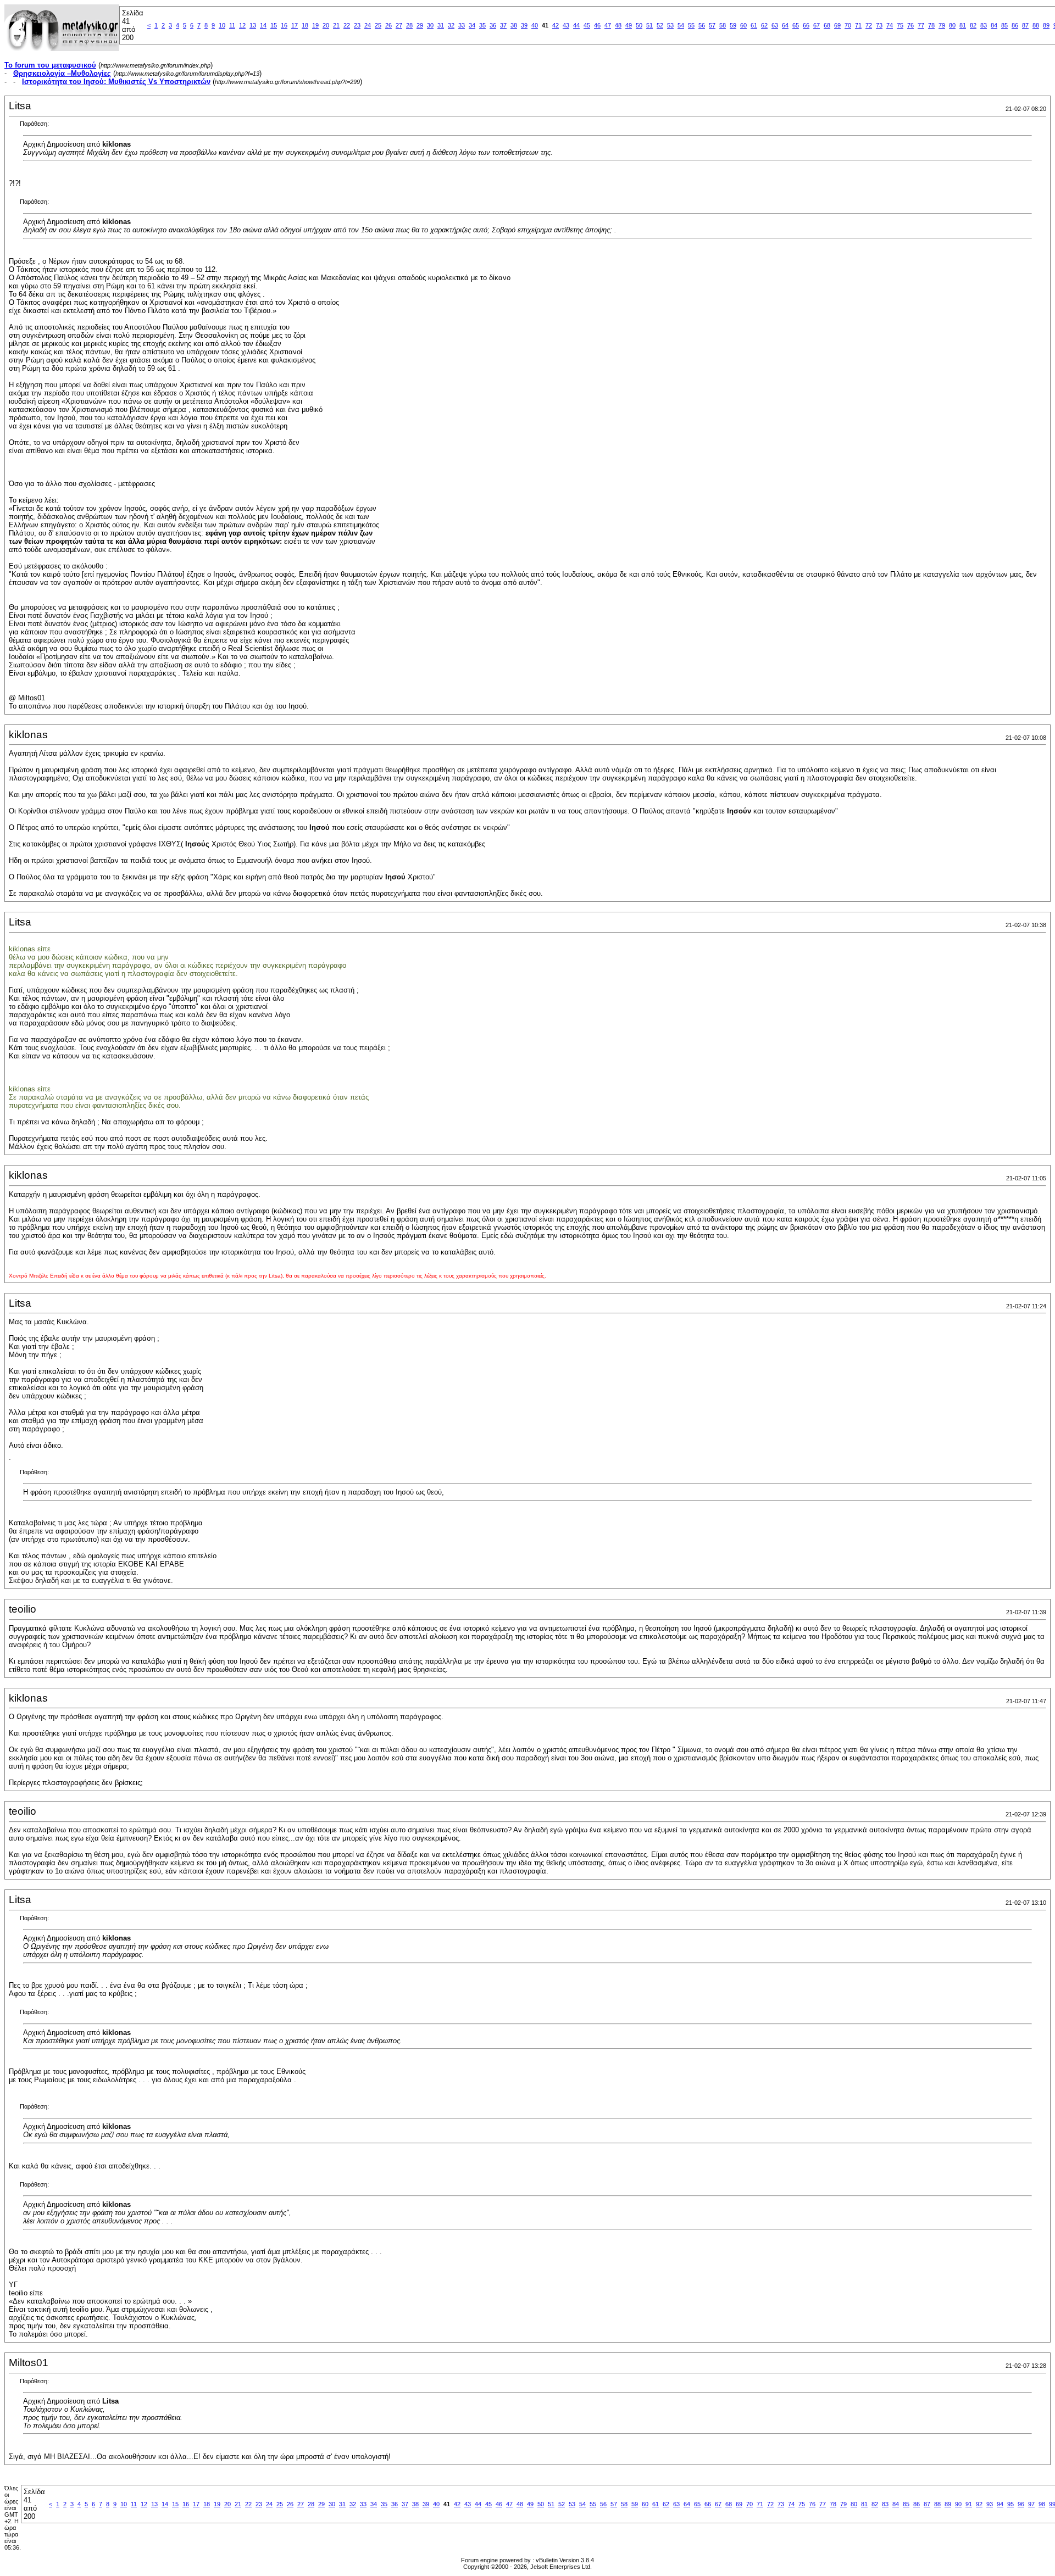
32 (451, 25)
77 (921, 25)
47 (608, 25)
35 (482, 25)
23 (357, 25)
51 (649, 25)
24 (368, 25)
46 (597, 25)
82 (973, 25)
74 (890, 25)
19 (315, 25)
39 (524, 25)
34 (472, 25)
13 (253, 25)
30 (430, 25)
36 (493, 25)
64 (785, 25)
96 (1021, 2504)
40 (535, 25)
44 (576, 25)
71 (858, 25)
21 (336, 25)
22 (347, 25)
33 (462, 25)
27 (399, 25)
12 (242, 25)
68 (827, 25)
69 (837, 25)
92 (979, 2504)
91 (969, 2504)
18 (305, 25)
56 (702, 25)
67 (817, 25)
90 (958, 2504)
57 (712, 25)
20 (326, 25)
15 (274, 25)
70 (848, 25)
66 (806, 25)
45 (587, 25)
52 (660, 25)
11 (232, 25)
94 (1000, 2504)
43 (566, 25)
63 (775, 25)
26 (388, 25)
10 (222, 25)
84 (994, 25)
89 (1046, 25)
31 (441, 25)
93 (990, 2504)
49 (629, 25)
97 (1031, 2504)
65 (796, 25)
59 (733, 25)
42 (556, 25)
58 (723, 25)
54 (681, 25)
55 (691, 25)
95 (1010, 2504)
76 (910, 25)
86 (1015, 25)
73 (879, 25)
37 (503, 25)
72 (869, 25)
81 (963, 25)
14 (263, 25)
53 (670, 25)
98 (1042, 2504)
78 (931, 25)
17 (295, 25)
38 (514, 25)
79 (942, 25)
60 (743, 25)
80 (952, 25)
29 (420, 25)
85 (1004, 25)
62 (764, 25)
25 (378, 25)
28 (409, 25)
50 (639, 25)
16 (284, 25)
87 (1025, 25)
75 (900, 25)
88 (1036, 25)
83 (984, 25)
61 (754, 25)
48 (618, 25)
